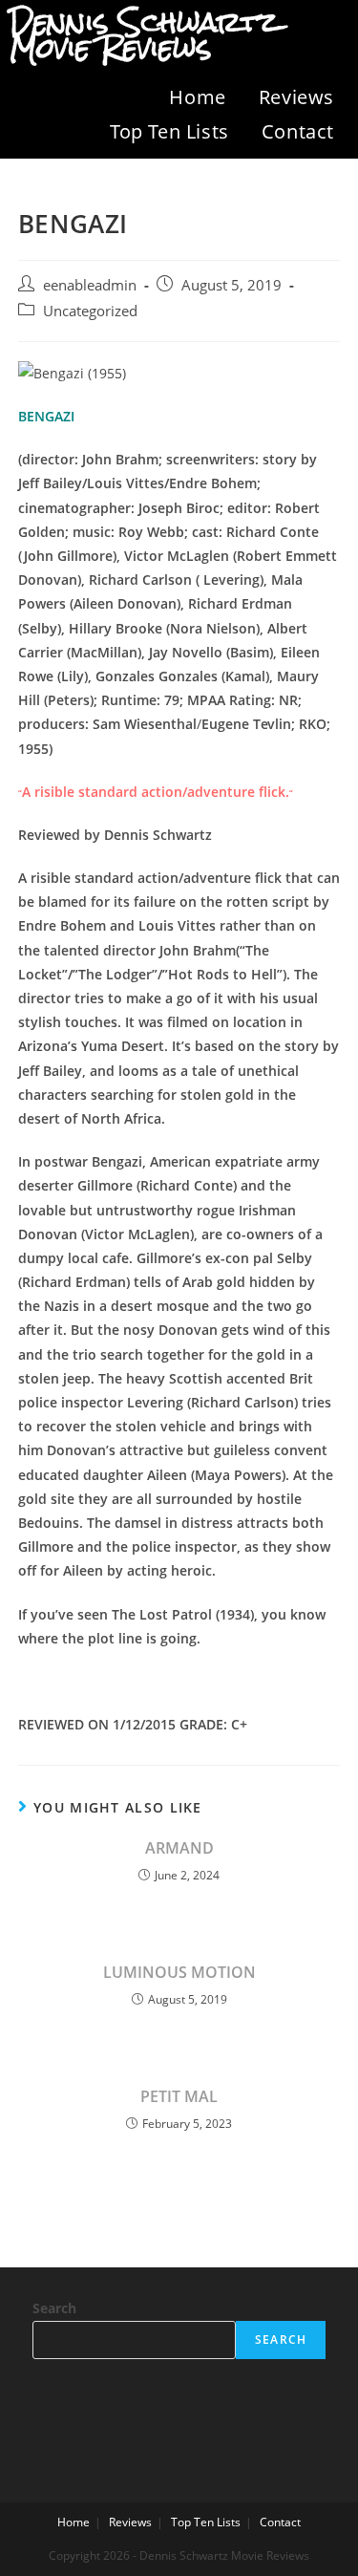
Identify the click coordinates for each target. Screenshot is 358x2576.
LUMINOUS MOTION (179, 1972)
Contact (298, 131)
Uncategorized (90, 311)
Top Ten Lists (169, 131)
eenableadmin (90, 285)
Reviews (296, 97)
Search (54, 2308)
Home (197, 97)
